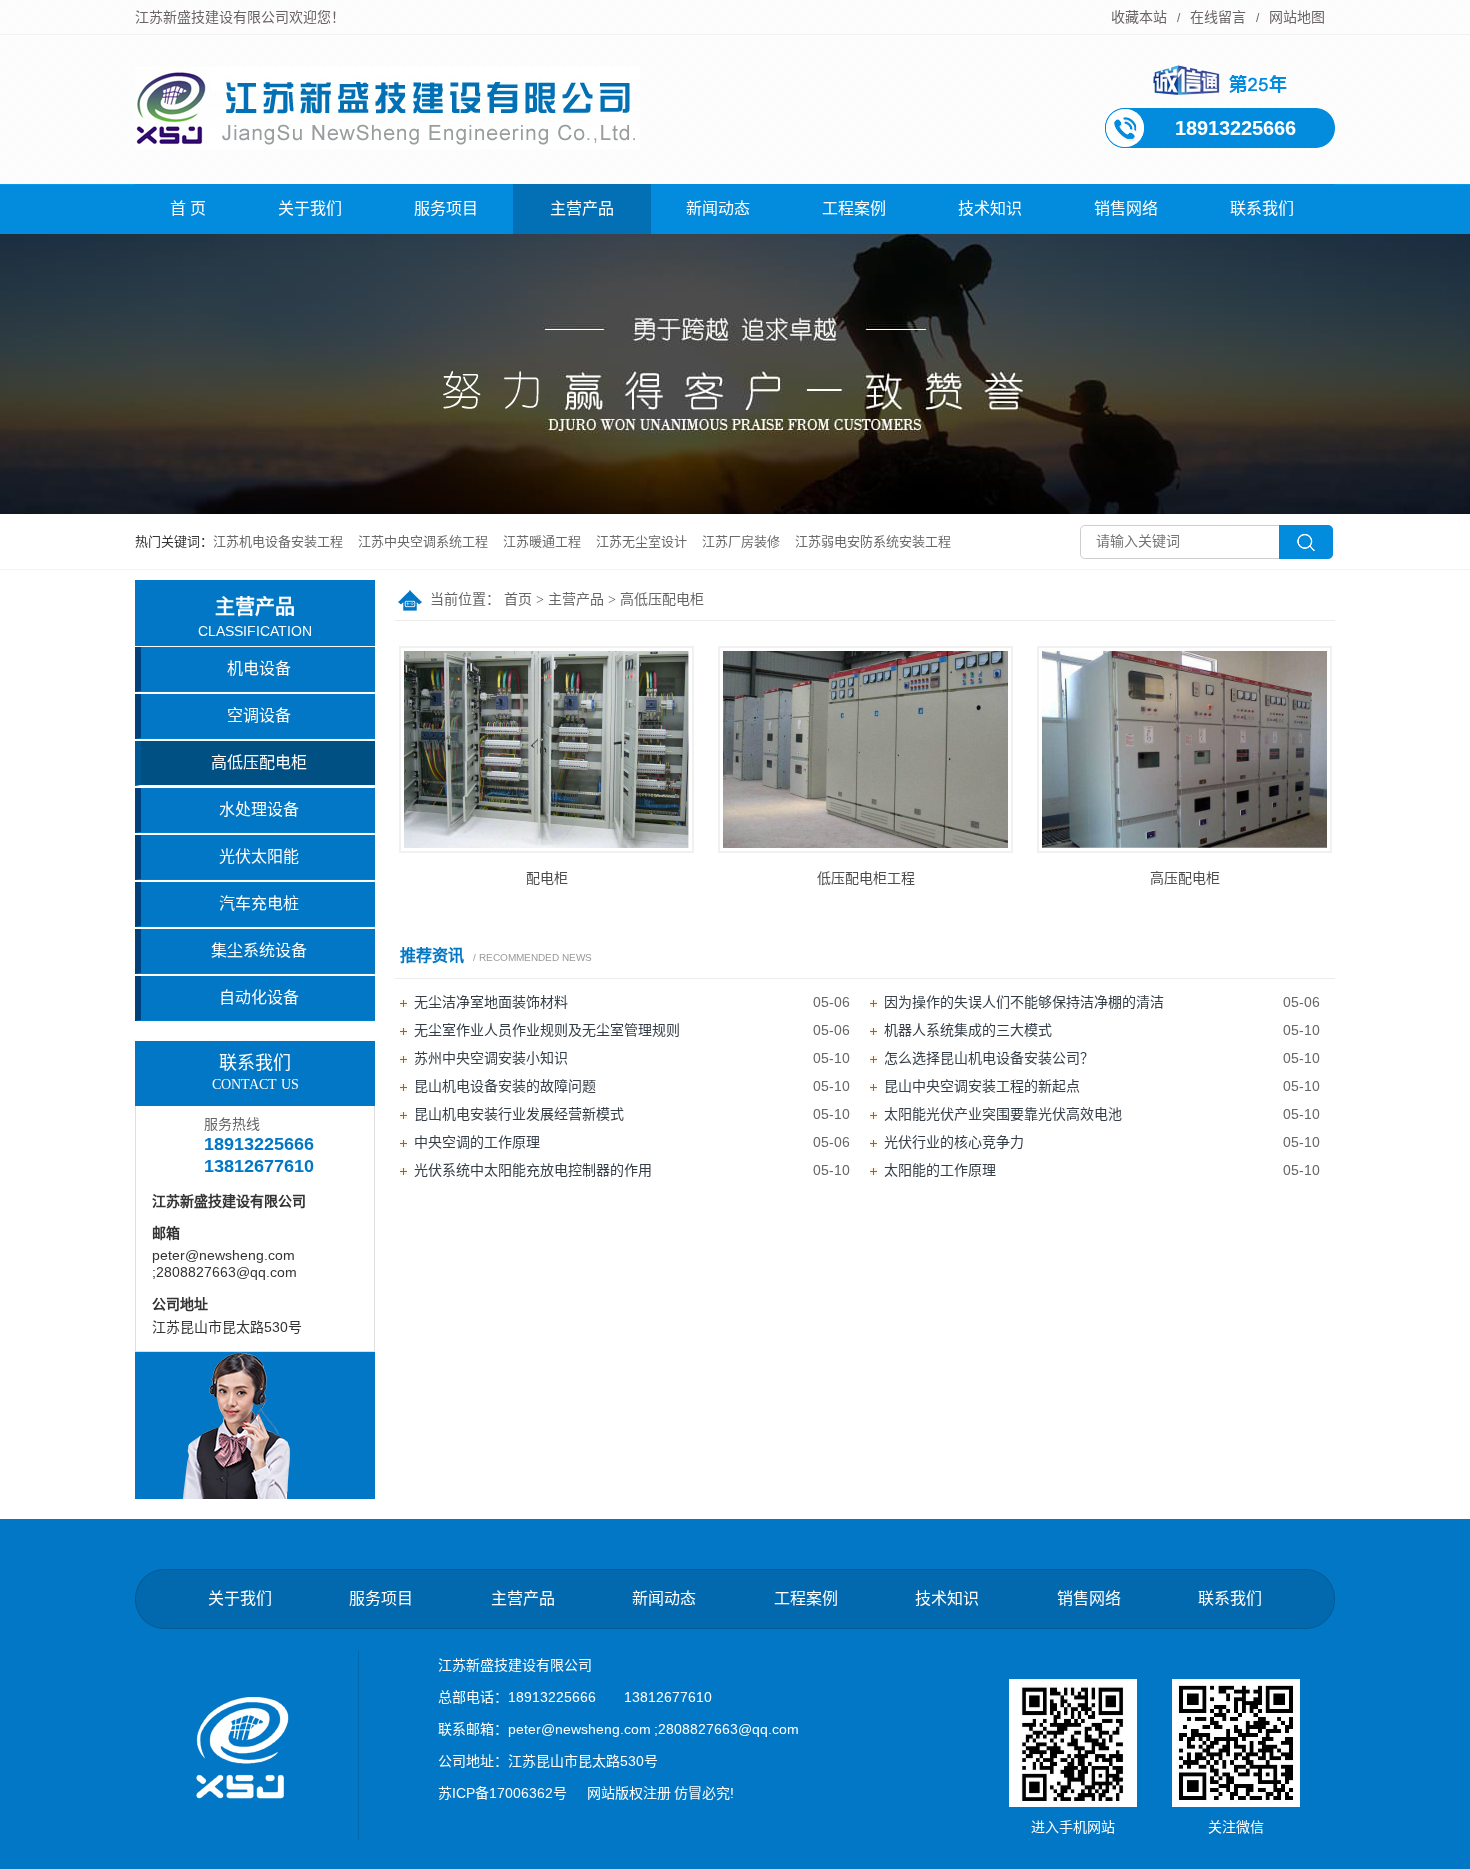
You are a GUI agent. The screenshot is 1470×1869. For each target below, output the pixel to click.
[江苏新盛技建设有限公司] (387, 138)
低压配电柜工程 (866, 878)
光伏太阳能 (259, 856)
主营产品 (582, 208)
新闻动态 (718, 208)
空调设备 (259, 715)
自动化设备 (259, 997)
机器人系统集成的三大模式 (968, 1030)
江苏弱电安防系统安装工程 (873, 541)
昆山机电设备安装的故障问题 (505, 1086)
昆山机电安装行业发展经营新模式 (519, 1114)
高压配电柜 (1185, 878)
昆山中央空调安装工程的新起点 (982, 1086)
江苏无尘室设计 (641, 541)
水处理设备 (259, 809)
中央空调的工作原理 (477, 1142)
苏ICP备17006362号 (502, 1793)
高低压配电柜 (662, 599)
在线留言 (1218, 17)
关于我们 (310, 208)
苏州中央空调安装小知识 (491, 1058)
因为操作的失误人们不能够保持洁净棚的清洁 (1024, 1002)
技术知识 (990, 208)
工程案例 (854, 208)
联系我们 (1262, 208)
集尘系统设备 (259, 950)
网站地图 (1297, 17)
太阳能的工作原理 (940, 1170)
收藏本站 (1139, 17)
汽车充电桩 (259, 903)
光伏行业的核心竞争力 (954, 1142)
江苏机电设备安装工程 (278, 541)
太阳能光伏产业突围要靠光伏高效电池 (1003, 1114)
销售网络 (1126, 208)
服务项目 (446, 208)
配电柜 (547, 878)
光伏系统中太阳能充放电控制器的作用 (533, 1170)
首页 (518, 599)
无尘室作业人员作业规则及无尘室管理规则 (547, 1030)
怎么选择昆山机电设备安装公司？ (989, 1058)
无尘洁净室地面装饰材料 (491, 1002)
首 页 (188, 208)
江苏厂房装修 (741, 541)
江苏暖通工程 (542, 541)
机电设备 (259, 668)
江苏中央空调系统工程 (423, 541)
